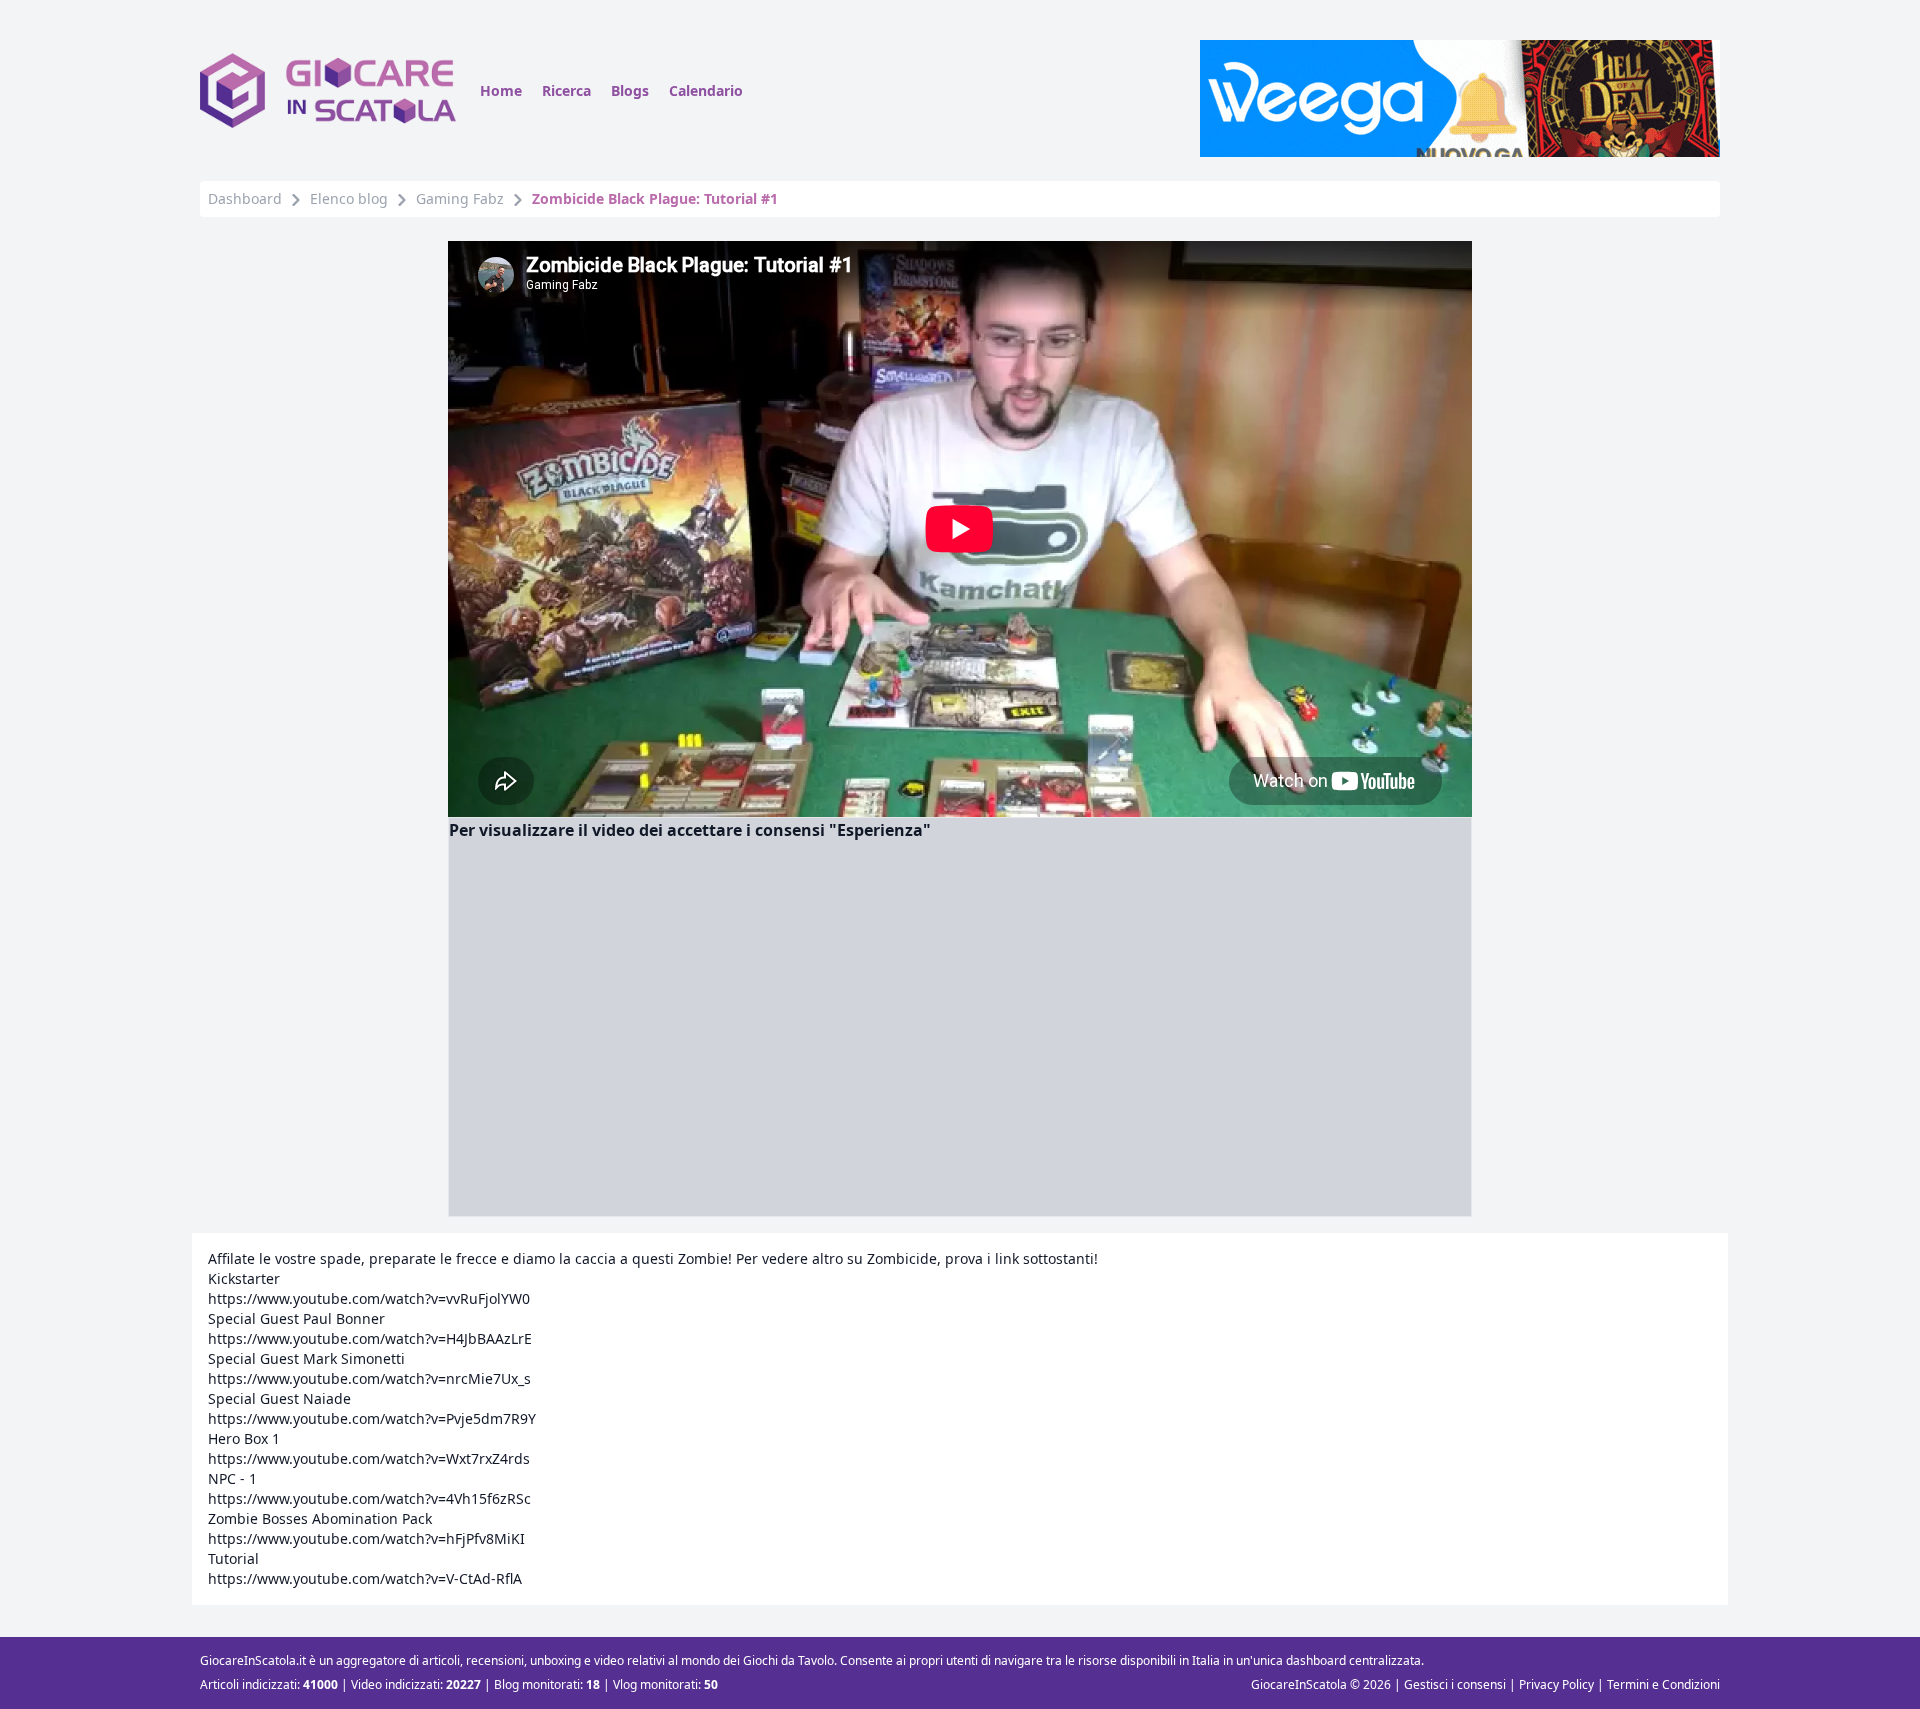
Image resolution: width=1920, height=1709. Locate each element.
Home (501, 90)
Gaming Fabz (460, 198)
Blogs (630, 90)
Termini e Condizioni (1663, 1684)
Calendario (706, 90)
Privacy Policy (1556, 1684)
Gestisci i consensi (1455, 1684)
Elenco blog (349, 198)
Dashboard (245, 198)
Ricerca (566, 90)
